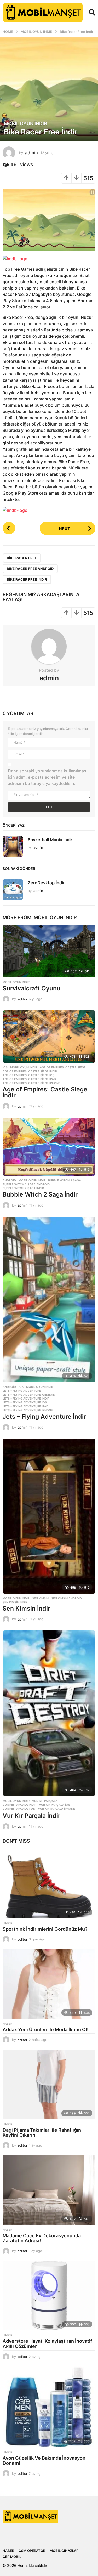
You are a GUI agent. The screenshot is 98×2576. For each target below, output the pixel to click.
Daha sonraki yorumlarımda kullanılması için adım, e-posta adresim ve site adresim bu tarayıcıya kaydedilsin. (48, 777)
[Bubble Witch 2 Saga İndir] (49, 1147)
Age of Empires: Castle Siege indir (30, 1071)
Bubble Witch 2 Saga (65, 1180)
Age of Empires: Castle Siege (63, 1067)
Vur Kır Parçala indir (19, 1805)
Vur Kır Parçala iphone (56, 1809)
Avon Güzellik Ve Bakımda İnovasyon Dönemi (44, 2461)
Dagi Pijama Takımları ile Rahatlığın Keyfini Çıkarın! (42, 2133)
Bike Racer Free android (30, 569)
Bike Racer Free (22, 558)
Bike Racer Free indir (27, 579)
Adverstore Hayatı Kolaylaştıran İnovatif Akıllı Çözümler (47, 2344)
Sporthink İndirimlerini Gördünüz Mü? (46, 1929)
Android (9, 1180)
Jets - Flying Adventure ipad (25, 1406)
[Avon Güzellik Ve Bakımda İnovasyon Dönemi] (49, 2407)
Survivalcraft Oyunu (31, 988)
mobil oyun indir (25, 124)
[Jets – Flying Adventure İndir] (49, 1300)
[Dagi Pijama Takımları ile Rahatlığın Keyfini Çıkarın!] (49, 2084)
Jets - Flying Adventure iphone (28, 1410)
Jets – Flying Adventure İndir (44, 1417)
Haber (7, 1923)
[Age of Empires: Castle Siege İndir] (49, 1037)
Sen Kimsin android (67, 1598)
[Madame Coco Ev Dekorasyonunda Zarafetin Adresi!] (49, 2190)
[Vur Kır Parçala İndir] (49, 1713)
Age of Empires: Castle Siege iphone (31, 1083)
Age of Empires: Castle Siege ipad (29, 1079)
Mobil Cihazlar (64, 2551)
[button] (92, 12)
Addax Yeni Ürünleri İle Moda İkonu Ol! (46, 2029)
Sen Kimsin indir (15, 1602)
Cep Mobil (12, 2557)
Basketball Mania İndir (50, 840)
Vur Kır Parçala (45, 1801)
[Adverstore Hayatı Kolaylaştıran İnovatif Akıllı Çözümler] (49, 2296)
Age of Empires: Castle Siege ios (28, 1075)
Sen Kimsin (40, 1598)
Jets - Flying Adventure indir (26, 1399)
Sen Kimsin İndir (26, 1609)
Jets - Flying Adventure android (29, 1395)
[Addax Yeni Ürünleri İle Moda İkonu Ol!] (49, 1984)
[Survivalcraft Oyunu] (49, 951)
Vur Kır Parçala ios (54, 1805)
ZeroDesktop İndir (46, 883)
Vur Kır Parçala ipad (19, 1809)
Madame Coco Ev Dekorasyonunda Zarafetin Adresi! (42, 2238)
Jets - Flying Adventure (22, 1391)
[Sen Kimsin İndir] (49, 1516)
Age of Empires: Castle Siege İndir (45, 1092)
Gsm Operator (32, 2551)
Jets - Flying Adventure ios (25, 1402)
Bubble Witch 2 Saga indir (23, 1188)
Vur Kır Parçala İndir (31, 1816)
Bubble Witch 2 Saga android (26, 1184)
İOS (5, 1067)
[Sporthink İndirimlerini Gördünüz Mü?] (49, 1883)
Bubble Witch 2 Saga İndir (40, 1194)
